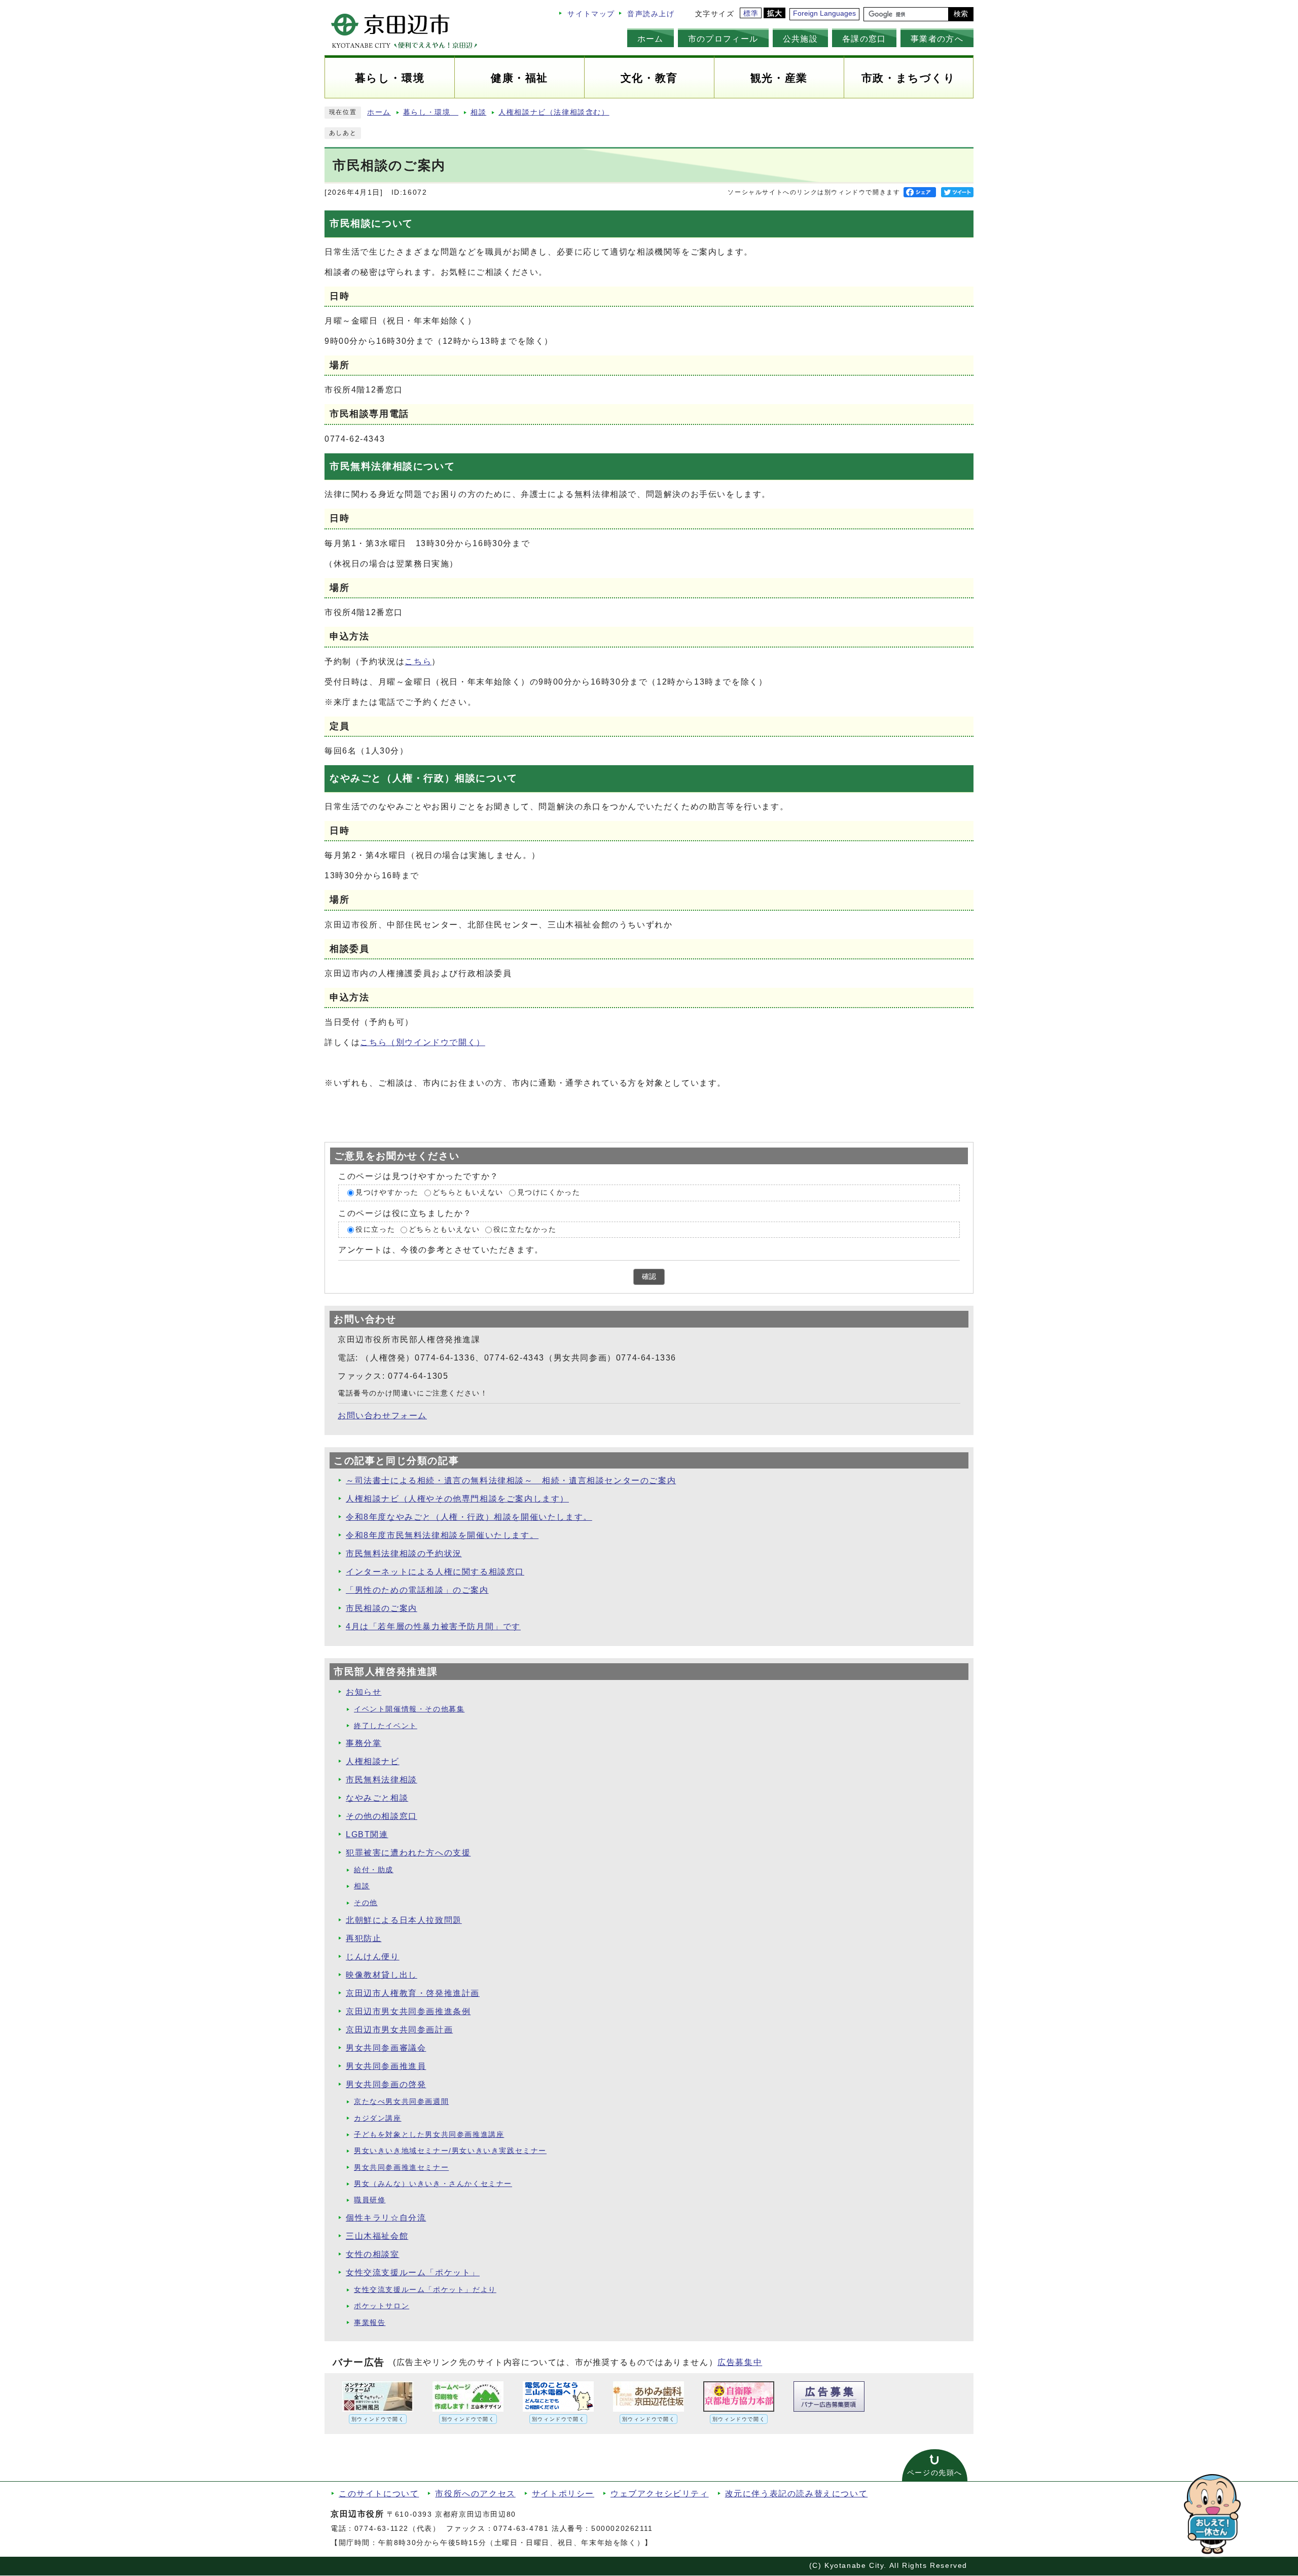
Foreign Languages (824, 13)
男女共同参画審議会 (386, 2048)
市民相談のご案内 (382, 1608)
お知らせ (364, 1692)
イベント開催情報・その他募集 (409, 1709)
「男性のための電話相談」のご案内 (417, 1590)
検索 (961, 14)
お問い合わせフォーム (382, 1416)
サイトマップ (591, 14)
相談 (478, 112)
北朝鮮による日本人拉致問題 (404, 1920)
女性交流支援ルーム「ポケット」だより (425, 2290)
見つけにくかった (549, 1192)
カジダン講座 (378, 2118)
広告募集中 (740, 2362)
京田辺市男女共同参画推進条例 (408, 2011)
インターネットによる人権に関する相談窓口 (435, 1572)
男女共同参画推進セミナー (401, 2168)
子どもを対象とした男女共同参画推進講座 (429, 2135)
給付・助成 (374, 1870)
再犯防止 (364, 1938)
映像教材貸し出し (382, 1975)
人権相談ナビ (373, 1761)
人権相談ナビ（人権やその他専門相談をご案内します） (457, 1499)
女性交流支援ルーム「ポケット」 (413, 2273)
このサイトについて (379, 2494)
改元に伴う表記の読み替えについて (797, 2494)
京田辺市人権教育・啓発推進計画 (413, 1993)
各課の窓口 (864, 39)
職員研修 (370, 2200)
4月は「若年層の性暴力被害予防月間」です (433, 1626)
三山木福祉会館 (377, 2236)
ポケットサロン (382, 2306)
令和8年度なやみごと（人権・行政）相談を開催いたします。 (469, 1517)
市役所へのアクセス (475, 2494)
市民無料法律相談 (382, 1780)
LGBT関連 (367, 1834)
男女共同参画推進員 (386, 2066)
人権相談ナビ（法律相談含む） (554, 112)
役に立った (375, 1229)
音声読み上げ (651, 14)
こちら (418, 661)
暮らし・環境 (431, 112)
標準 (751, 13)
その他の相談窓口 (382, 1816)
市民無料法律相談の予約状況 (404, 1553)
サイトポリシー (563, 2494)
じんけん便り (373, 1957)
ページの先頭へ (935, 2473)
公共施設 (800, 39)
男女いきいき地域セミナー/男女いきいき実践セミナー (450, 2151)
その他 (366, 1903)
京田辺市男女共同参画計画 (399, 2030)
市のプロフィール (723, 39)
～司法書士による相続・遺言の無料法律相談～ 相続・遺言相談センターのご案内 (511, 1480)
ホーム (651, 39)
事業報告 (370, 2323)
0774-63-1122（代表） (398, 2529)
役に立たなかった (525, 1229)
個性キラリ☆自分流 (386, 2218)
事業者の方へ (937, 39)
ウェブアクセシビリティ (660, 2494)
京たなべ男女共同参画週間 (401, 2102)
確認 (649, 1277)
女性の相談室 (373, 2254)
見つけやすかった (387, 1192)
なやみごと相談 (377, 1798)
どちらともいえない (468, 1192)
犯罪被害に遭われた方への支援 (408, 1853)
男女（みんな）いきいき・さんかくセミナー (433, 2184)
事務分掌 (364, 1743)
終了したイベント (386, 1726)
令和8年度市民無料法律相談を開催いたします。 (442, 1535)
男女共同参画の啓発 (386, 2084)
